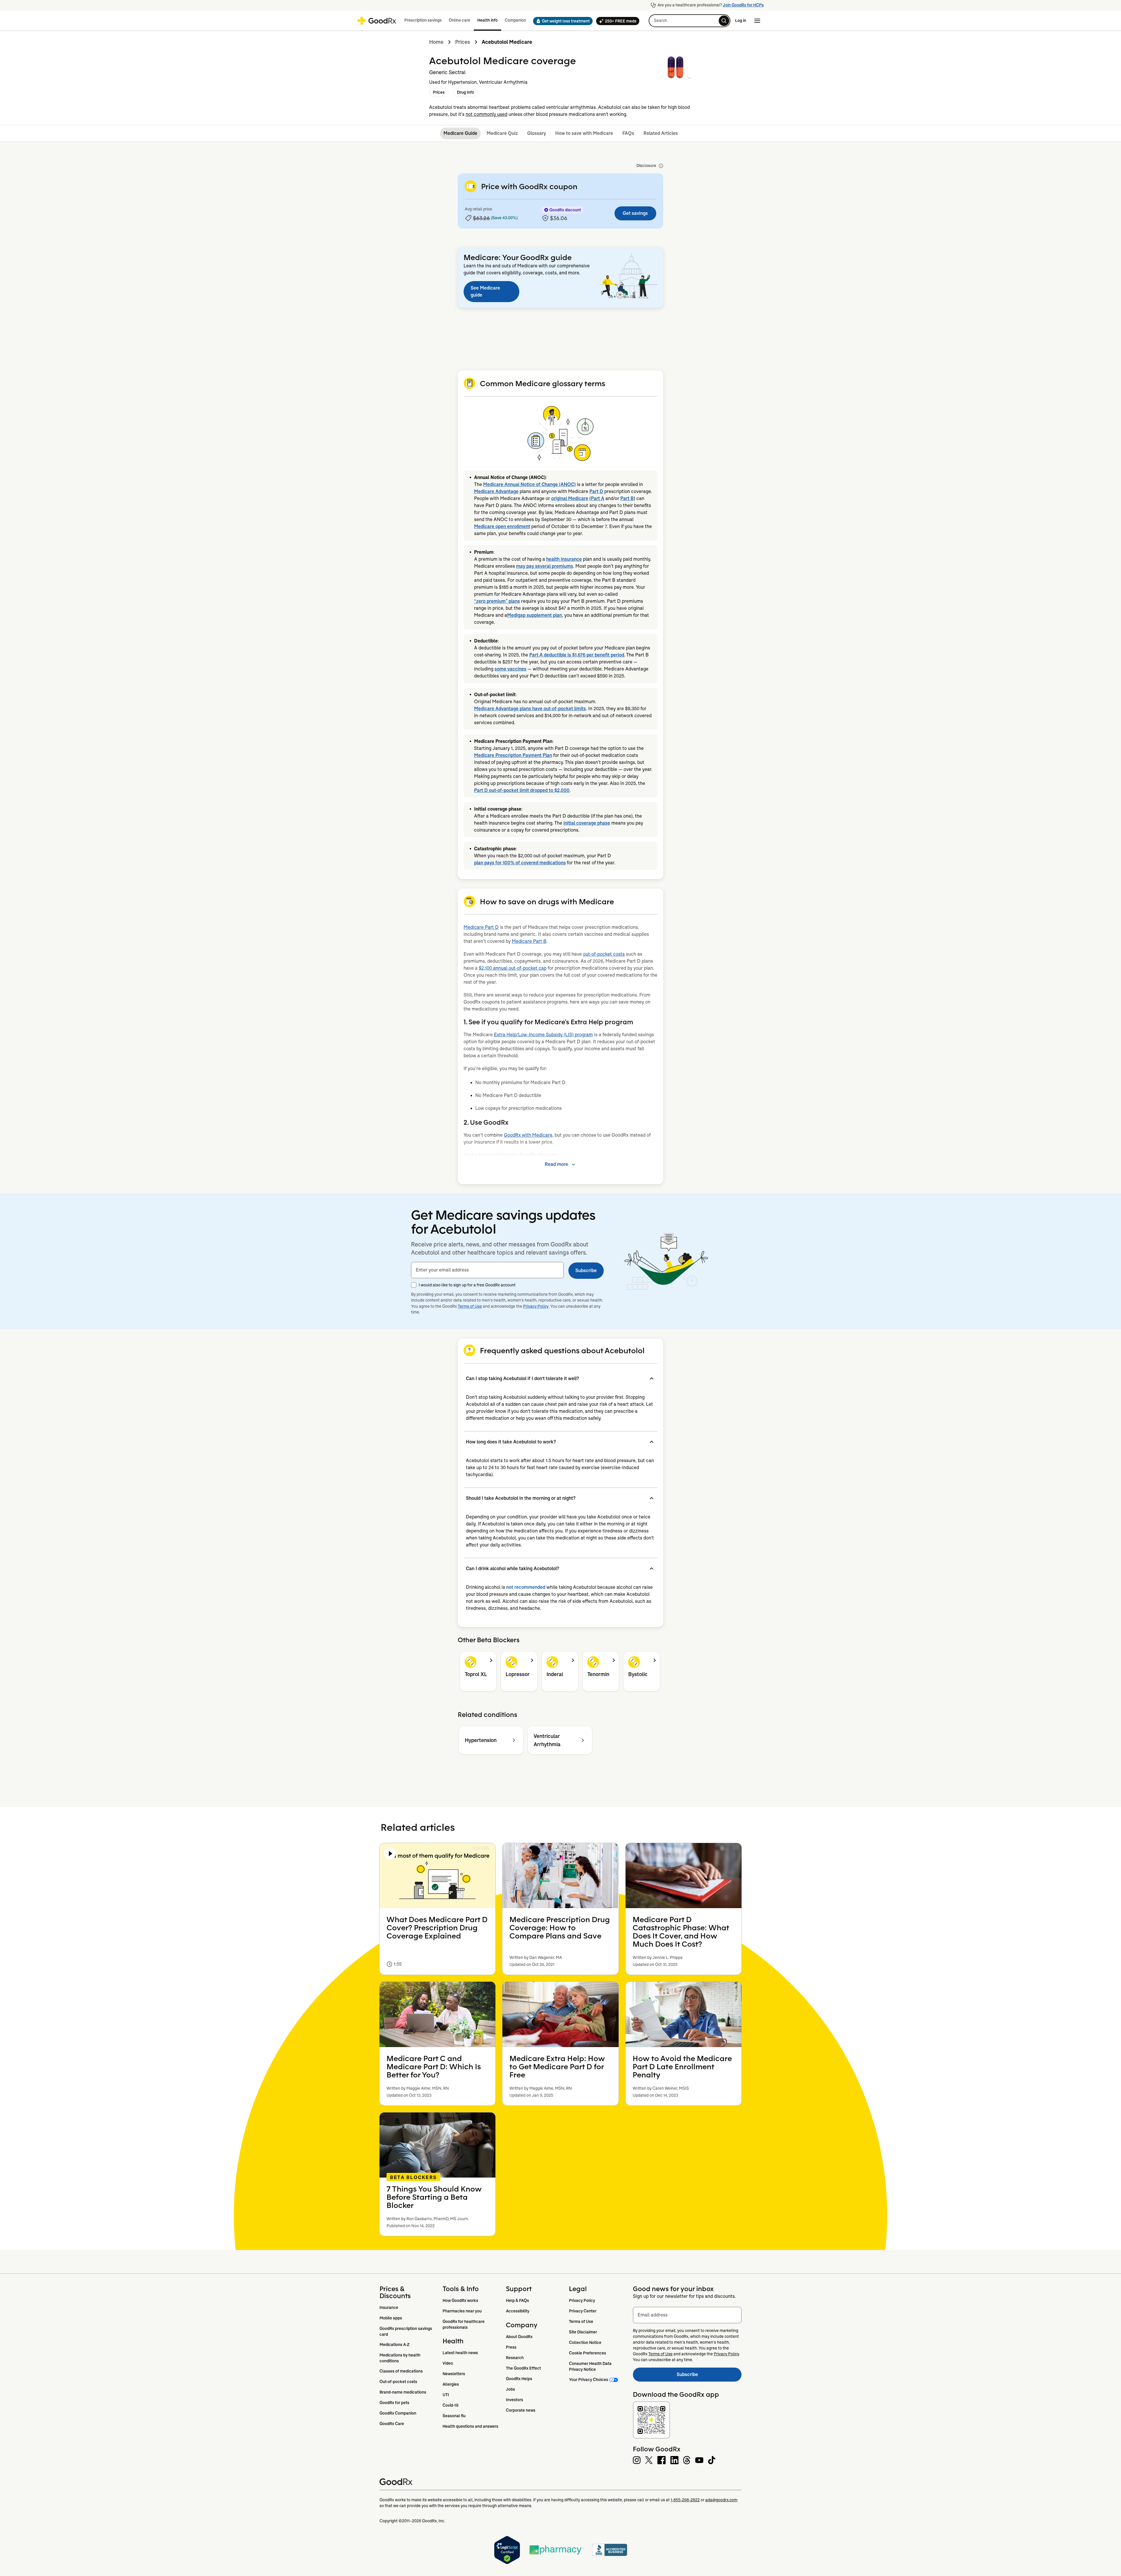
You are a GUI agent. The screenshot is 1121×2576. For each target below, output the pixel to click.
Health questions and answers (470, 2426)
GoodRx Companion (398, 2413)
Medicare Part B (529, 941)
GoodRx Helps (519, 2379)
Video (448, 2363)
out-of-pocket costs (604, 954)
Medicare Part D (481, 927)
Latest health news (460, 2353)
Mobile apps (391, 2318)
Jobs (510, 2389)
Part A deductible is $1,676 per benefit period (577, 655)
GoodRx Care (392, 2424)
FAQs (628, 133)
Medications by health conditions (400, 2358)
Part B (627, 498)
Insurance (389, 2307)
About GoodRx (519, 2337)
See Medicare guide (485, 291)
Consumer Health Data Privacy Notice (591, 2366)
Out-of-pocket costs (398, 2382)
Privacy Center (583, 2311)
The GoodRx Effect (523, 2368)
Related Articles (661, 133)
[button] (561, 21)
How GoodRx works (460, 2300)
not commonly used (486, 114)
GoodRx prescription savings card (406, 2331)
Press (511, 2347)
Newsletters (454, 2374)
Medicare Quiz (502, 133)
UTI (446, 2395)
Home (436, 42)
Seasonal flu (454, 2416)
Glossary (537, 133)
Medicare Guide (460, 133)
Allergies (451, 2384)
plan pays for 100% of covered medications (520, 863)
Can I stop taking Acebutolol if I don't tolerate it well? (522, 1378)
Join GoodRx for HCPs (743, 5)
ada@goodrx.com (721, 2500)
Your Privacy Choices (589, 2380)
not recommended (526, 1587)
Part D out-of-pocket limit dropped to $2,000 (522, 790)
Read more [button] (556, 1164)
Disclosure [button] (646, 166)
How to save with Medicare (584, 133)
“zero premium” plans (497, 601)
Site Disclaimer (583, 2332)
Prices (463, 42)
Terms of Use (470, 1306)
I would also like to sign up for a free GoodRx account (467, 1285)
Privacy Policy (536, 1306)
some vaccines (510, 669)
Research (515, 2358)
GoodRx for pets (394, 2403)
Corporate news (521, 2410)
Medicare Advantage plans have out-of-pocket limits (530, 709)
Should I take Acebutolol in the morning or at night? (521, 1498)
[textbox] (487, 1270)
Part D (596, 491)
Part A (598, 498)
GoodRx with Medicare (528, 1135)
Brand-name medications (403, 2392)
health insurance (564, 559)
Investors (515, 2400)
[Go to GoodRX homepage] (377, 21)
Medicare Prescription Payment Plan (513, 755)
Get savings (635, 213)
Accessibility (518, 2311)
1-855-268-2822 (685, 2500)
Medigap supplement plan (535, 615)
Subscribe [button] (586, 1270)
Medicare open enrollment (502, 526)
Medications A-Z (395, 2345)
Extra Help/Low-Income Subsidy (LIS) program (543, 1035)
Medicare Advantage (496, 491)
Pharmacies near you (462, 2311)
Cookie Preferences (588, 2353)
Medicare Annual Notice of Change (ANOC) (529, 484)
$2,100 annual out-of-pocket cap (513, 968)
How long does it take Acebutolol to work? (511, 1442)
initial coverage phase (587, 823)
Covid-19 (450, 2405)
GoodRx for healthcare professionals (464, 2324)
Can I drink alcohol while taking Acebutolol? (512, 1569)
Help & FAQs (517, 2300)
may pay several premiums (545, 566)
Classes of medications (401, 2371)
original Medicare (570, 498)
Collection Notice (585, 2342)
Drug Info (465, 92)
